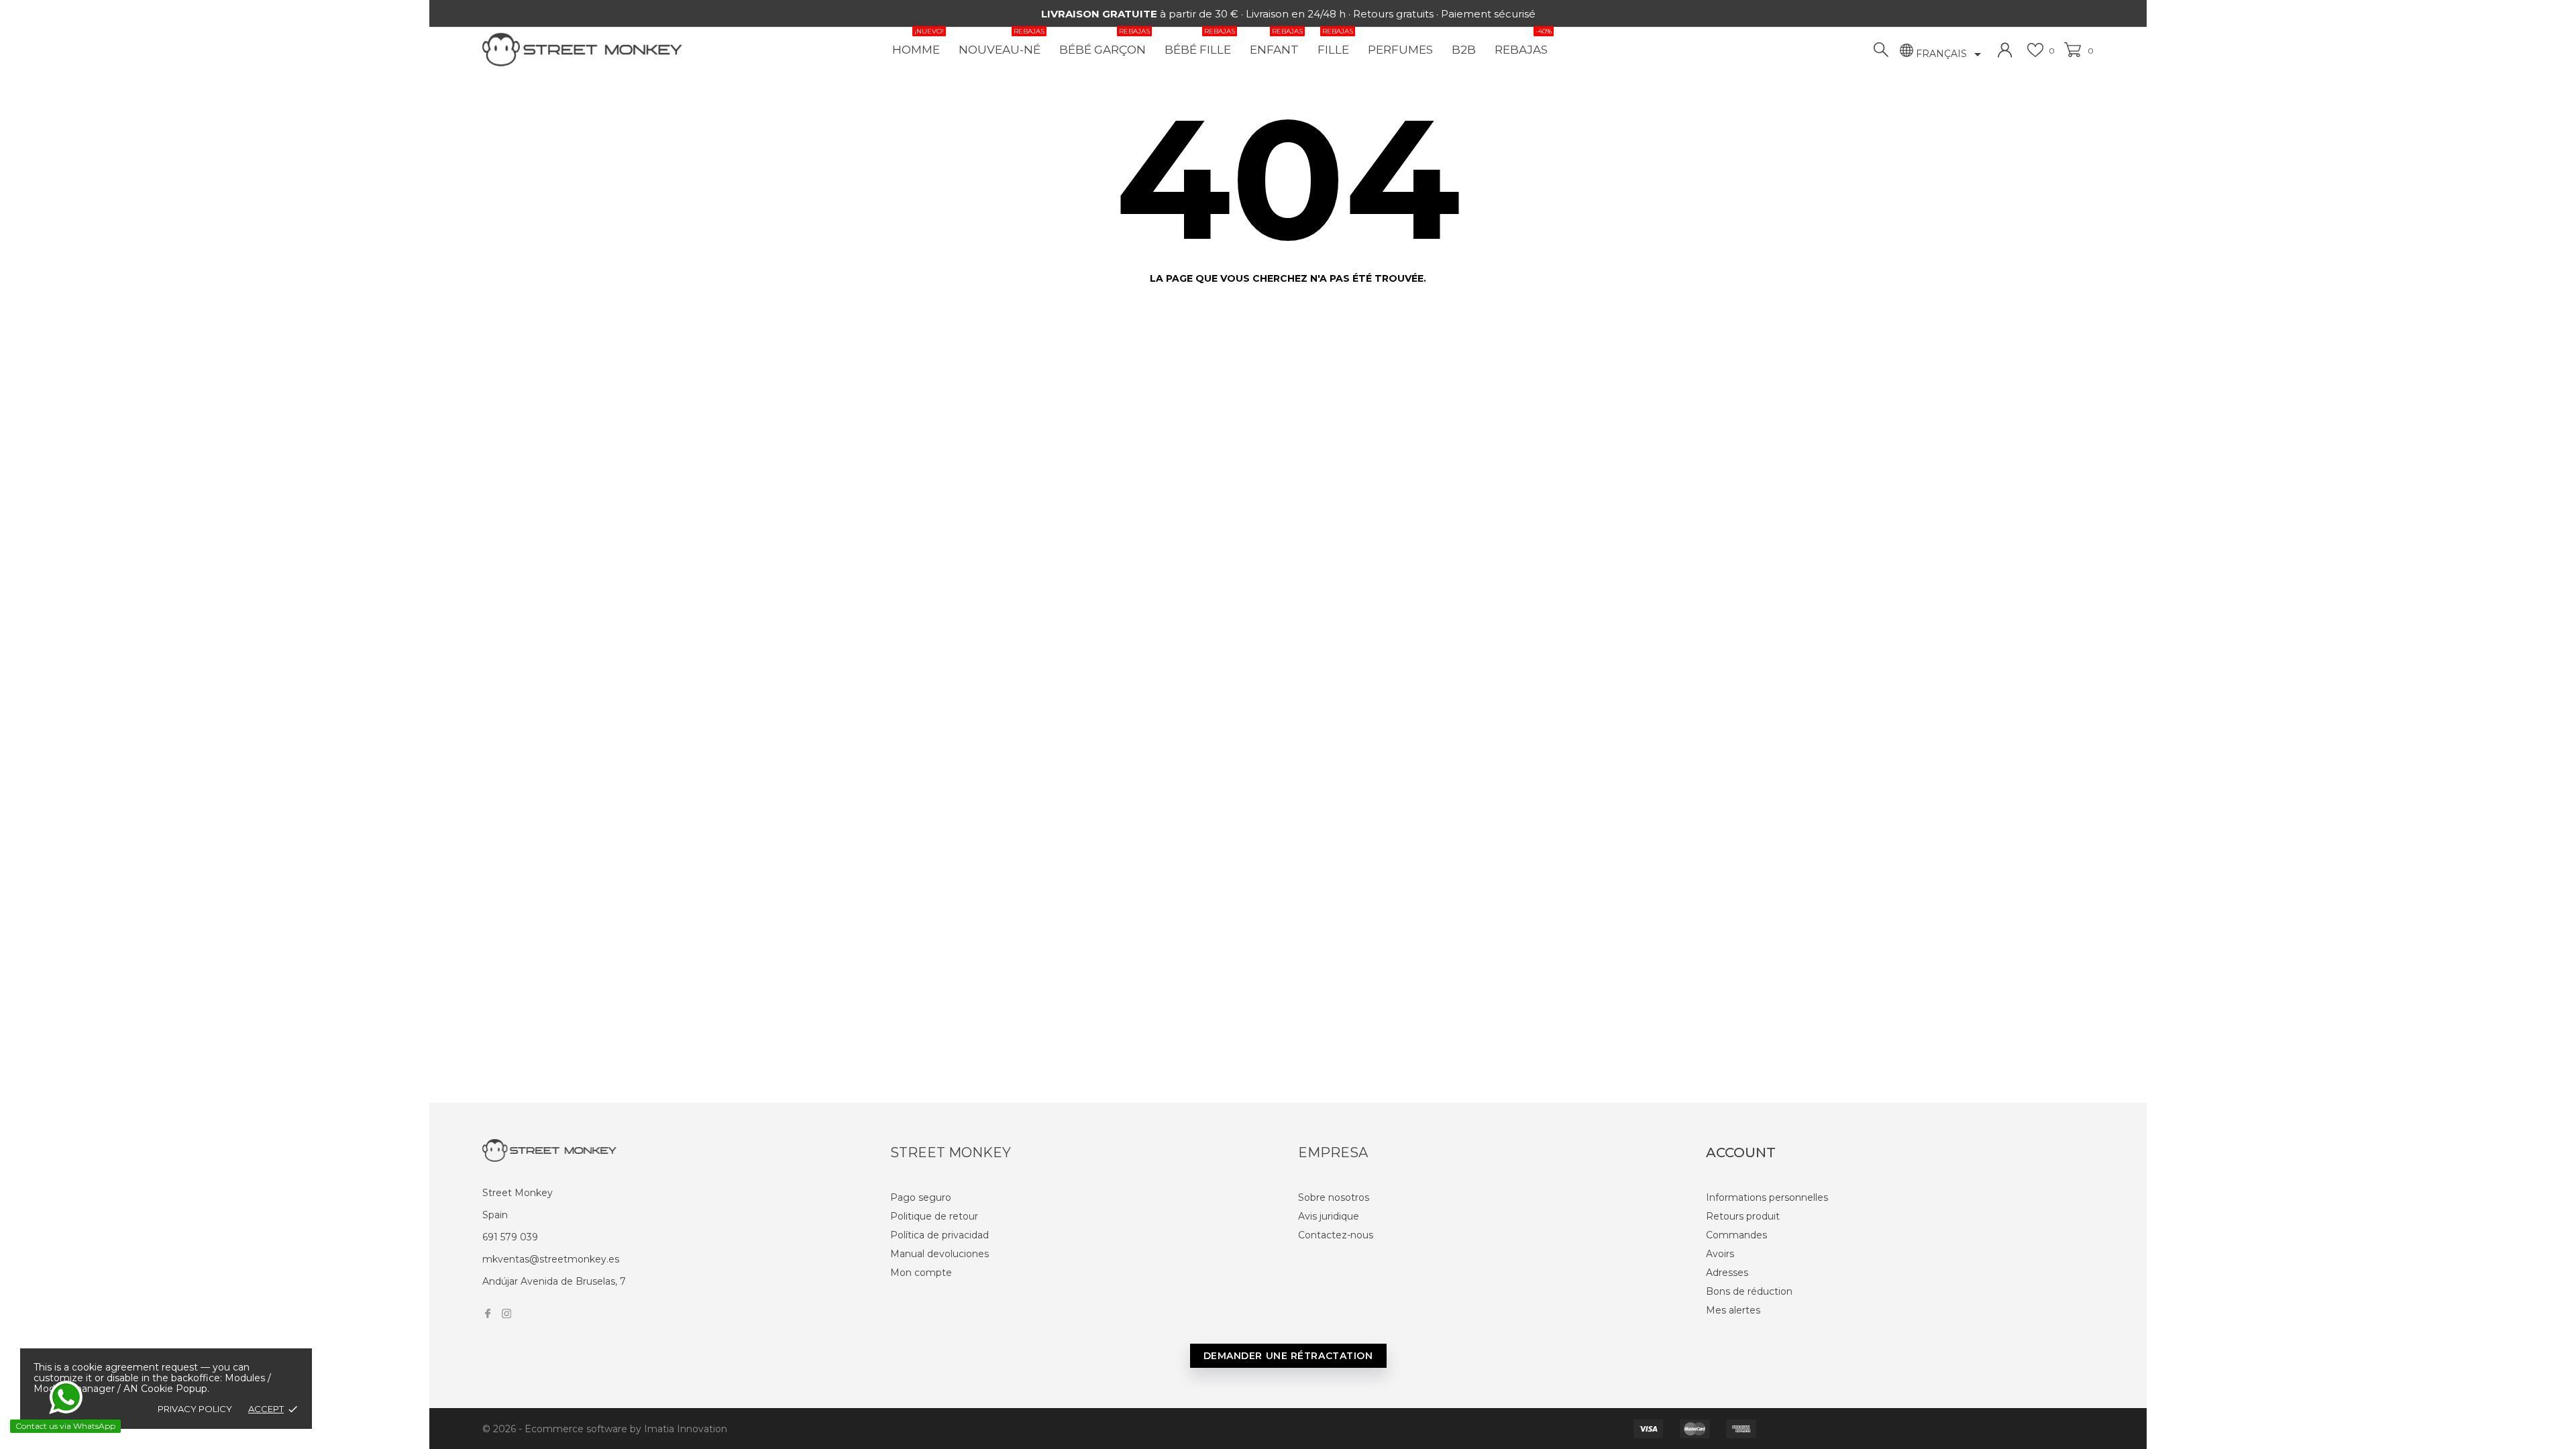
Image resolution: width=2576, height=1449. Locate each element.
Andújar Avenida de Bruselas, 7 (554, 1281)
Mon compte (921, 1273)
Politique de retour (934, 1216)
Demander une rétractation (1288, 1356)
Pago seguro (921, 1197)
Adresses (1727, 1273)
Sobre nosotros (1334, 1197)
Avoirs (1720, 1254)
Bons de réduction (1749, 1291)
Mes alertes (1733, 1310)
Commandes (1736, 1235)
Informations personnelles (1767, 1197)
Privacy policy (195, 1409)
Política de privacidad (940, 1235)
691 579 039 (510, 1237)
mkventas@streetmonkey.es (551, 1259)
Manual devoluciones (940, 1254)
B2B (1464, 50)
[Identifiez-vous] (2005, 50)
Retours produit (1743, 1216)
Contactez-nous (1336, 1235)
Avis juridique (1329, 1216)
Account (1741, 1152)
